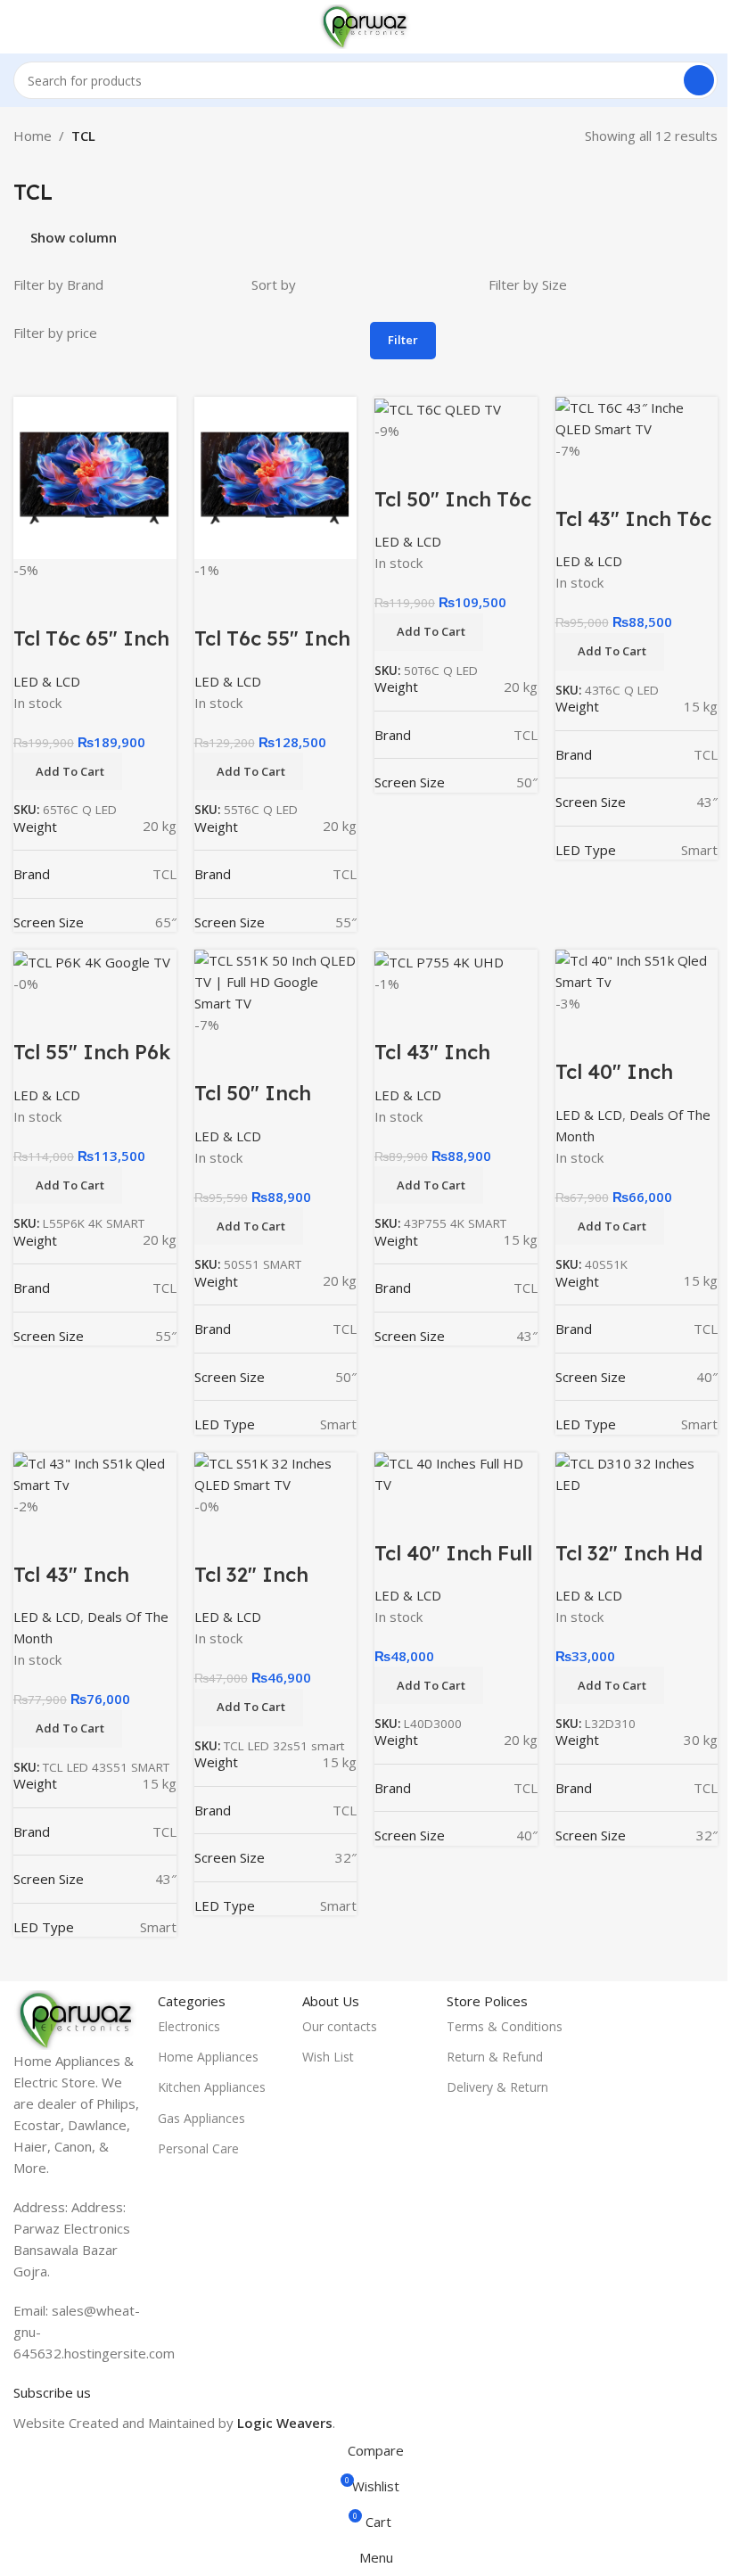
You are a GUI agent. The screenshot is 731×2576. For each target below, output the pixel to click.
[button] (610, 1685)
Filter (403, 340)
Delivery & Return (497, 2087)
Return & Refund (495, 2057)
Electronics (189, 2026)
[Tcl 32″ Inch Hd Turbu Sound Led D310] (637, 1472)
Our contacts (340, 2026)
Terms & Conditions (505, 2026)
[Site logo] (365, 25)
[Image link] (77, 2018)
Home (33, 136)
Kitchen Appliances (212, 2087)
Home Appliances (208, 2057)
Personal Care (198, 2148)
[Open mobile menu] (21, 27)
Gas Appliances (201, 2118)
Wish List (328, 2057)
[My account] (710, 27)
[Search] (699, 80)
